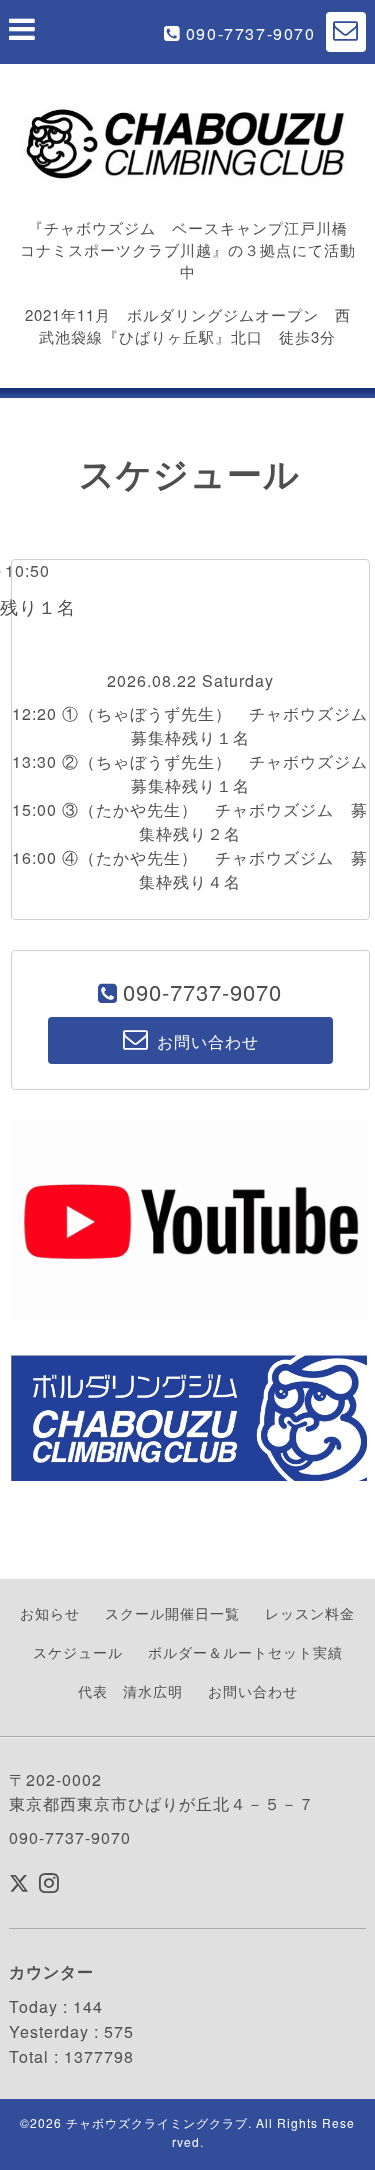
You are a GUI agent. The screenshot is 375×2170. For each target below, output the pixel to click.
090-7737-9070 (251, 33)
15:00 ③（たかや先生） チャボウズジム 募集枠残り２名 (190, 821)
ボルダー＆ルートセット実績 (245, 1652)
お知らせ (50, 1613)
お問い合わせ (253, 1691)
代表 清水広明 (130, 1691)
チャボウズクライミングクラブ (157, 2122)
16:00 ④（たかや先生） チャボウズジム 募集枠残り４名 (190, 869)
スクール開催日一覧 (172, 1613)
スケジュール (78, 1652)
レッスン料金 (310, 1613)
